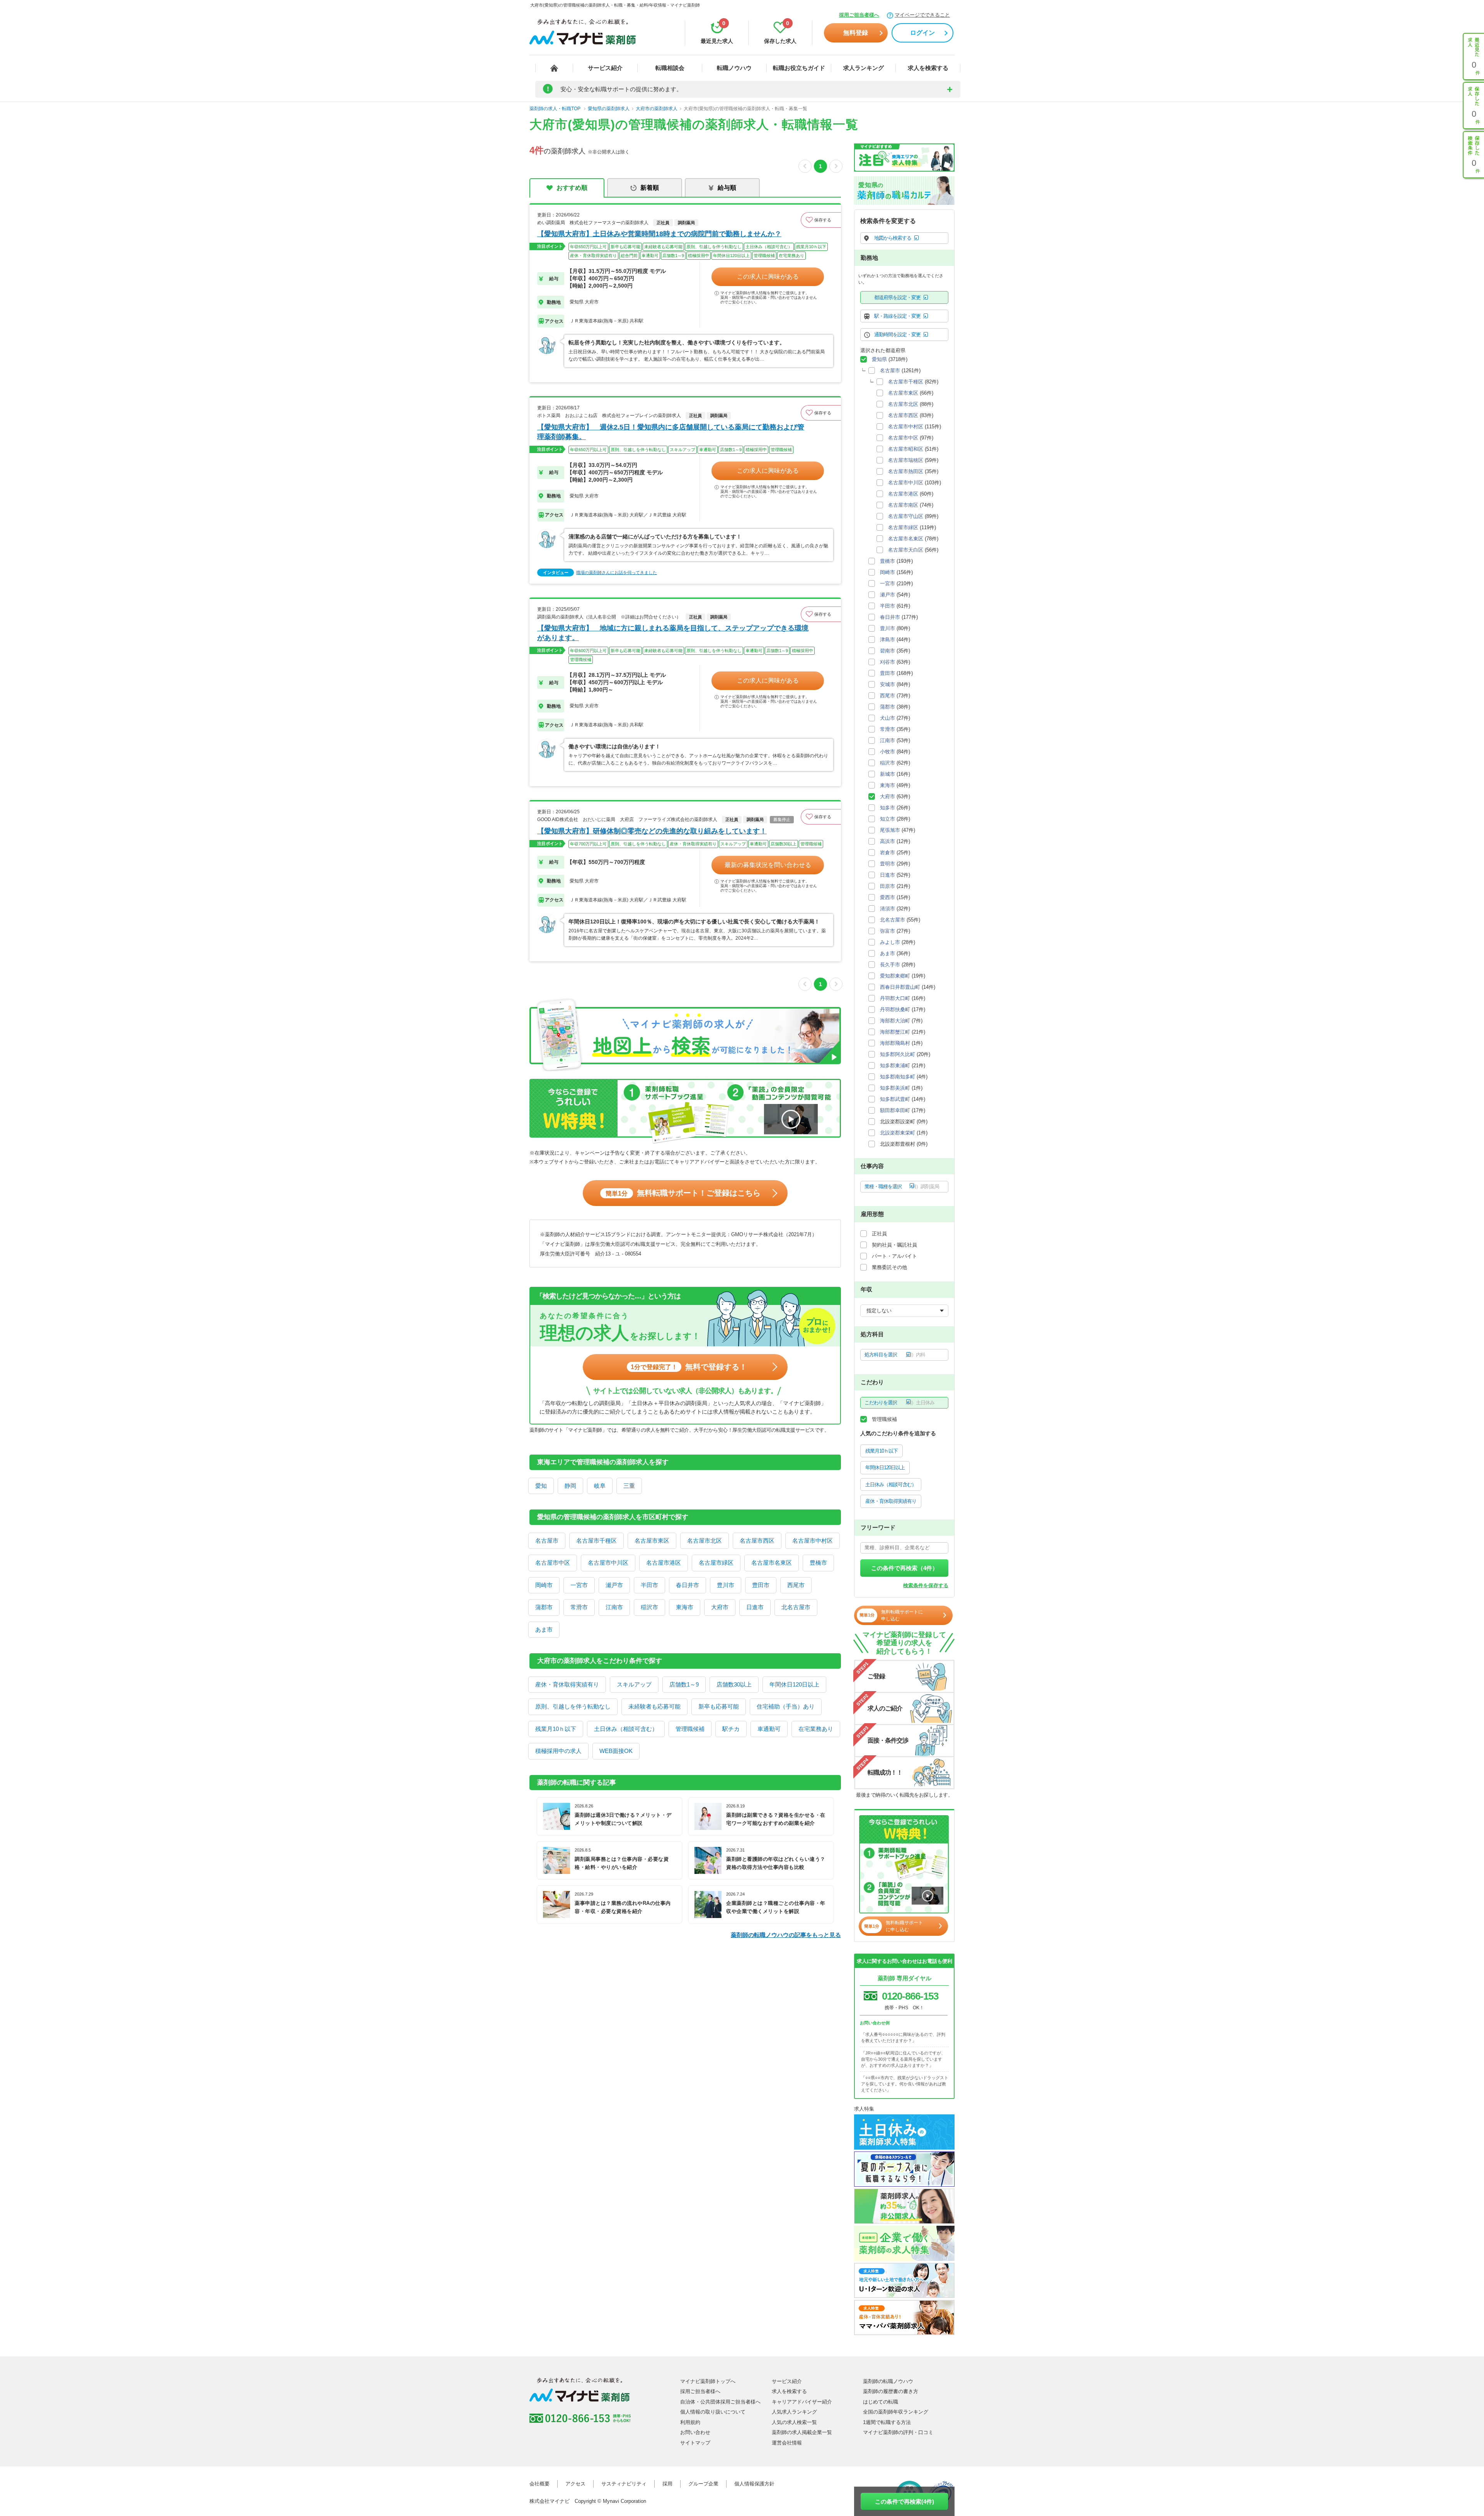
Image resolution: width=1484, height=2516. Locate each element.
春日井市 (688, 1585)
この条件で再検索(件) (905, 2502)
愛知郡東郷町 (895, 976)
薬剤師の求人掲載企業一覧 (802, 2432)
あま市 (544, 1629)
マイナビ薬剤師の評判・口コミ (898, 2432)
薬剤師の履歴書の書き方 (891, 2391)
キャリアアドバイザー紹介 (802, 2402)
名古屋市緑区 (716, 1563)
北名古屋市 (796, 1607)
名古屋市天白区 (906, 550)
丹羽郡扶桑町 (895, 1009)
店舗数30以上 (734, 1684)
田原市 (888, 886)
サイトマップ (695, 2443)
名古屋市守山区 (906, 516)
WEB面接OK (616, 1751)
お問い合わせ (695, 2432)
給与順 (727, 188)
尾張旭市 (890, 830)
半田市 (649, 1585)
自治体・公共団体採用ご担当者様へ (720, 2402)
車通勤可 (769, 1729)
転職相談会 (670, 68)
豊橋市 (818, 1563)
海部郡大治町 (895, 1021)
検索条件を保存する (926, 1585)
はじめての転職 (881, 2402)
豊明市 (888, 864)
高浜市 (888, 841)
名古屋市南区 (903, 505)
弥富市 (888, 931)
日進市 (755, 1607)
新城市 (888, 774)
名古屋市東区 (652, 1541)
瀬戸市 (614, 1585)
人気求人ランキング (794, 2412)
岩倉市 (888, 853)
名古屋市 (547, 1541)
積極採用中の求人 (558, 1751)
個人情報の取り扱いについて (713, 2412)
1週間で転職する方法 (887, 2422)
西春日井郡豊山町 (900, 987)
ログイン (922, 33)
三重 (629, 1486)
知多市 (888, 808)
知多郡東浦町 (895, 1066)
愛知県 (879, 359)
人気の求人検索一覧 (794, 2422)
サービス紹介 (605, 68)
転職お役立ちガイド (799, 68)
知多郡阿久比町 (898, 1054)
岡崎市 (544, 1585)
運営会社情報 (787, 2443)
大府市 (720, 1607)
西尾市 (796, 1585)
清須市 (888, 909)
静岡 (570, 1486)
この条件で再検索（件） (905, 1568)
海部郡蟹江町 (895, 1032)
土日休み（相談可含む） (626, 1729)
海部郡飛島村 (895, 1043)
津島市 (888, 640)
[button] (821, 220)
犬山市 (888, 718)
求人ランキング (864, 68)
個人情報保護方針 (754, 2484)
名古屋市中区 (553, 1563)
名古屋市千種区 (596, 1541)
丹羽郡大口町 (895, 998)
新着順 (650, 188)
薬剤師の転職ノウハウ (888, 2381)
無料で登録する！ (689, 1367)
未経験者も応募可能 (654, 1706)
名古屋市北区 (705, 1541)
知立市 (888, 819)
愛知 (541, 1486)
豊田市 (761, 1585)
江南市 (614, 1607)
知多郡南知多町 (898, 1077)
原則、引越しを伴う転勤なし (573, 1706)
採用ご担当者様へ (859, 15)
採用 (667, 2484)
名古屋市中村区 (813, 1541)
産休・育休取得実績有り (567, 1684)
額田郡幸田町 (895, 1110)
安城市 (888, 684)
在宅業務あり (816, 1729)
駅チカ (731, 1729)
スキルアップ (634, 1684)
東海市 (685, 1607)
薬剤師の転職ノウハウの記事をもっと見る (786, 1935)
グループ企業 (703, 2484)
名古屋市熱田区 (906, 471)
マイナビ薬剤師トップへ (708, 2381)
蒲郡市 (544, 1607)
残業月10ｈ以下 (556, 1729)
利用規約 (690, 2422)
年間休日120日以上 (794, 1684)
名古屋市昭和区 (906, 449)
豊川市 (726, 1585)
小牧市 (888, 752)
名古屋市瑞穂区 (906, 460)
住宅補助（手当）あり (786, 1706)
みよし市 (890, 942)
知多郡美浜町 (895, 1088)
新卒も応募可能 (719, 1706)
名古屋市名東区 (772, 1563)
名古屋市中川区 (608, 1563)
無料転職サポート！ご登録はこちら (683, 1193)
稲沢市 (649, 1607)
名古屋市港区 (664, 1563)
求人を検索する (928, 68)
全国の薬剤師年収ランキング (896, 2412)
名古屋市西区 (757, 1541)
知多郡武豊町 (895, 1099)
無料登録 (856, 33)
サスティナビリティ (624, 2484)
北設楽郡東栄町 (898, 1133)
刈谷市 (888, 662)
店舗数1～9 (684, 1684)
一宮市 (579, 1585)
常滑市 (579, 1607)
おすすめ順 (572, 188)
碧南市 (888, 651)
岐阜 (600, 1486)
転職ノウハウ (734, 68)
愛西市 (888, 897)
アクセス (575, 2484)
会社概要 (539, 2484)
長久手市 (890, 965)
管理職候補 (690, 1729)
